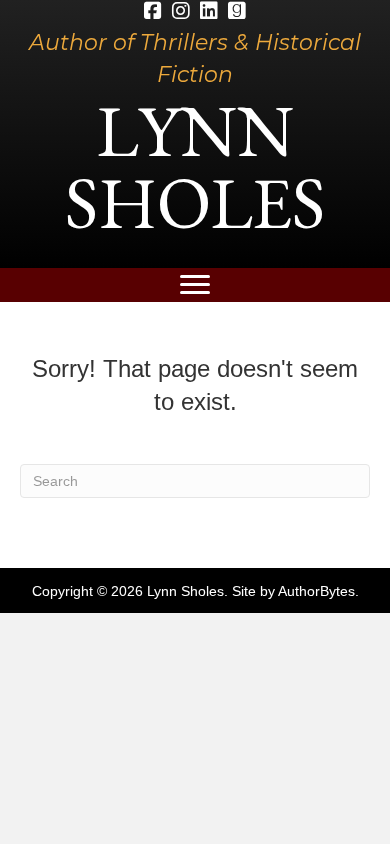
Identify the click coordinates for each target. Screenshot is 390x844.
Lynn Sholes (195, 166)
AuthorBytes (316, 591)
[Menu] (195, 285)
